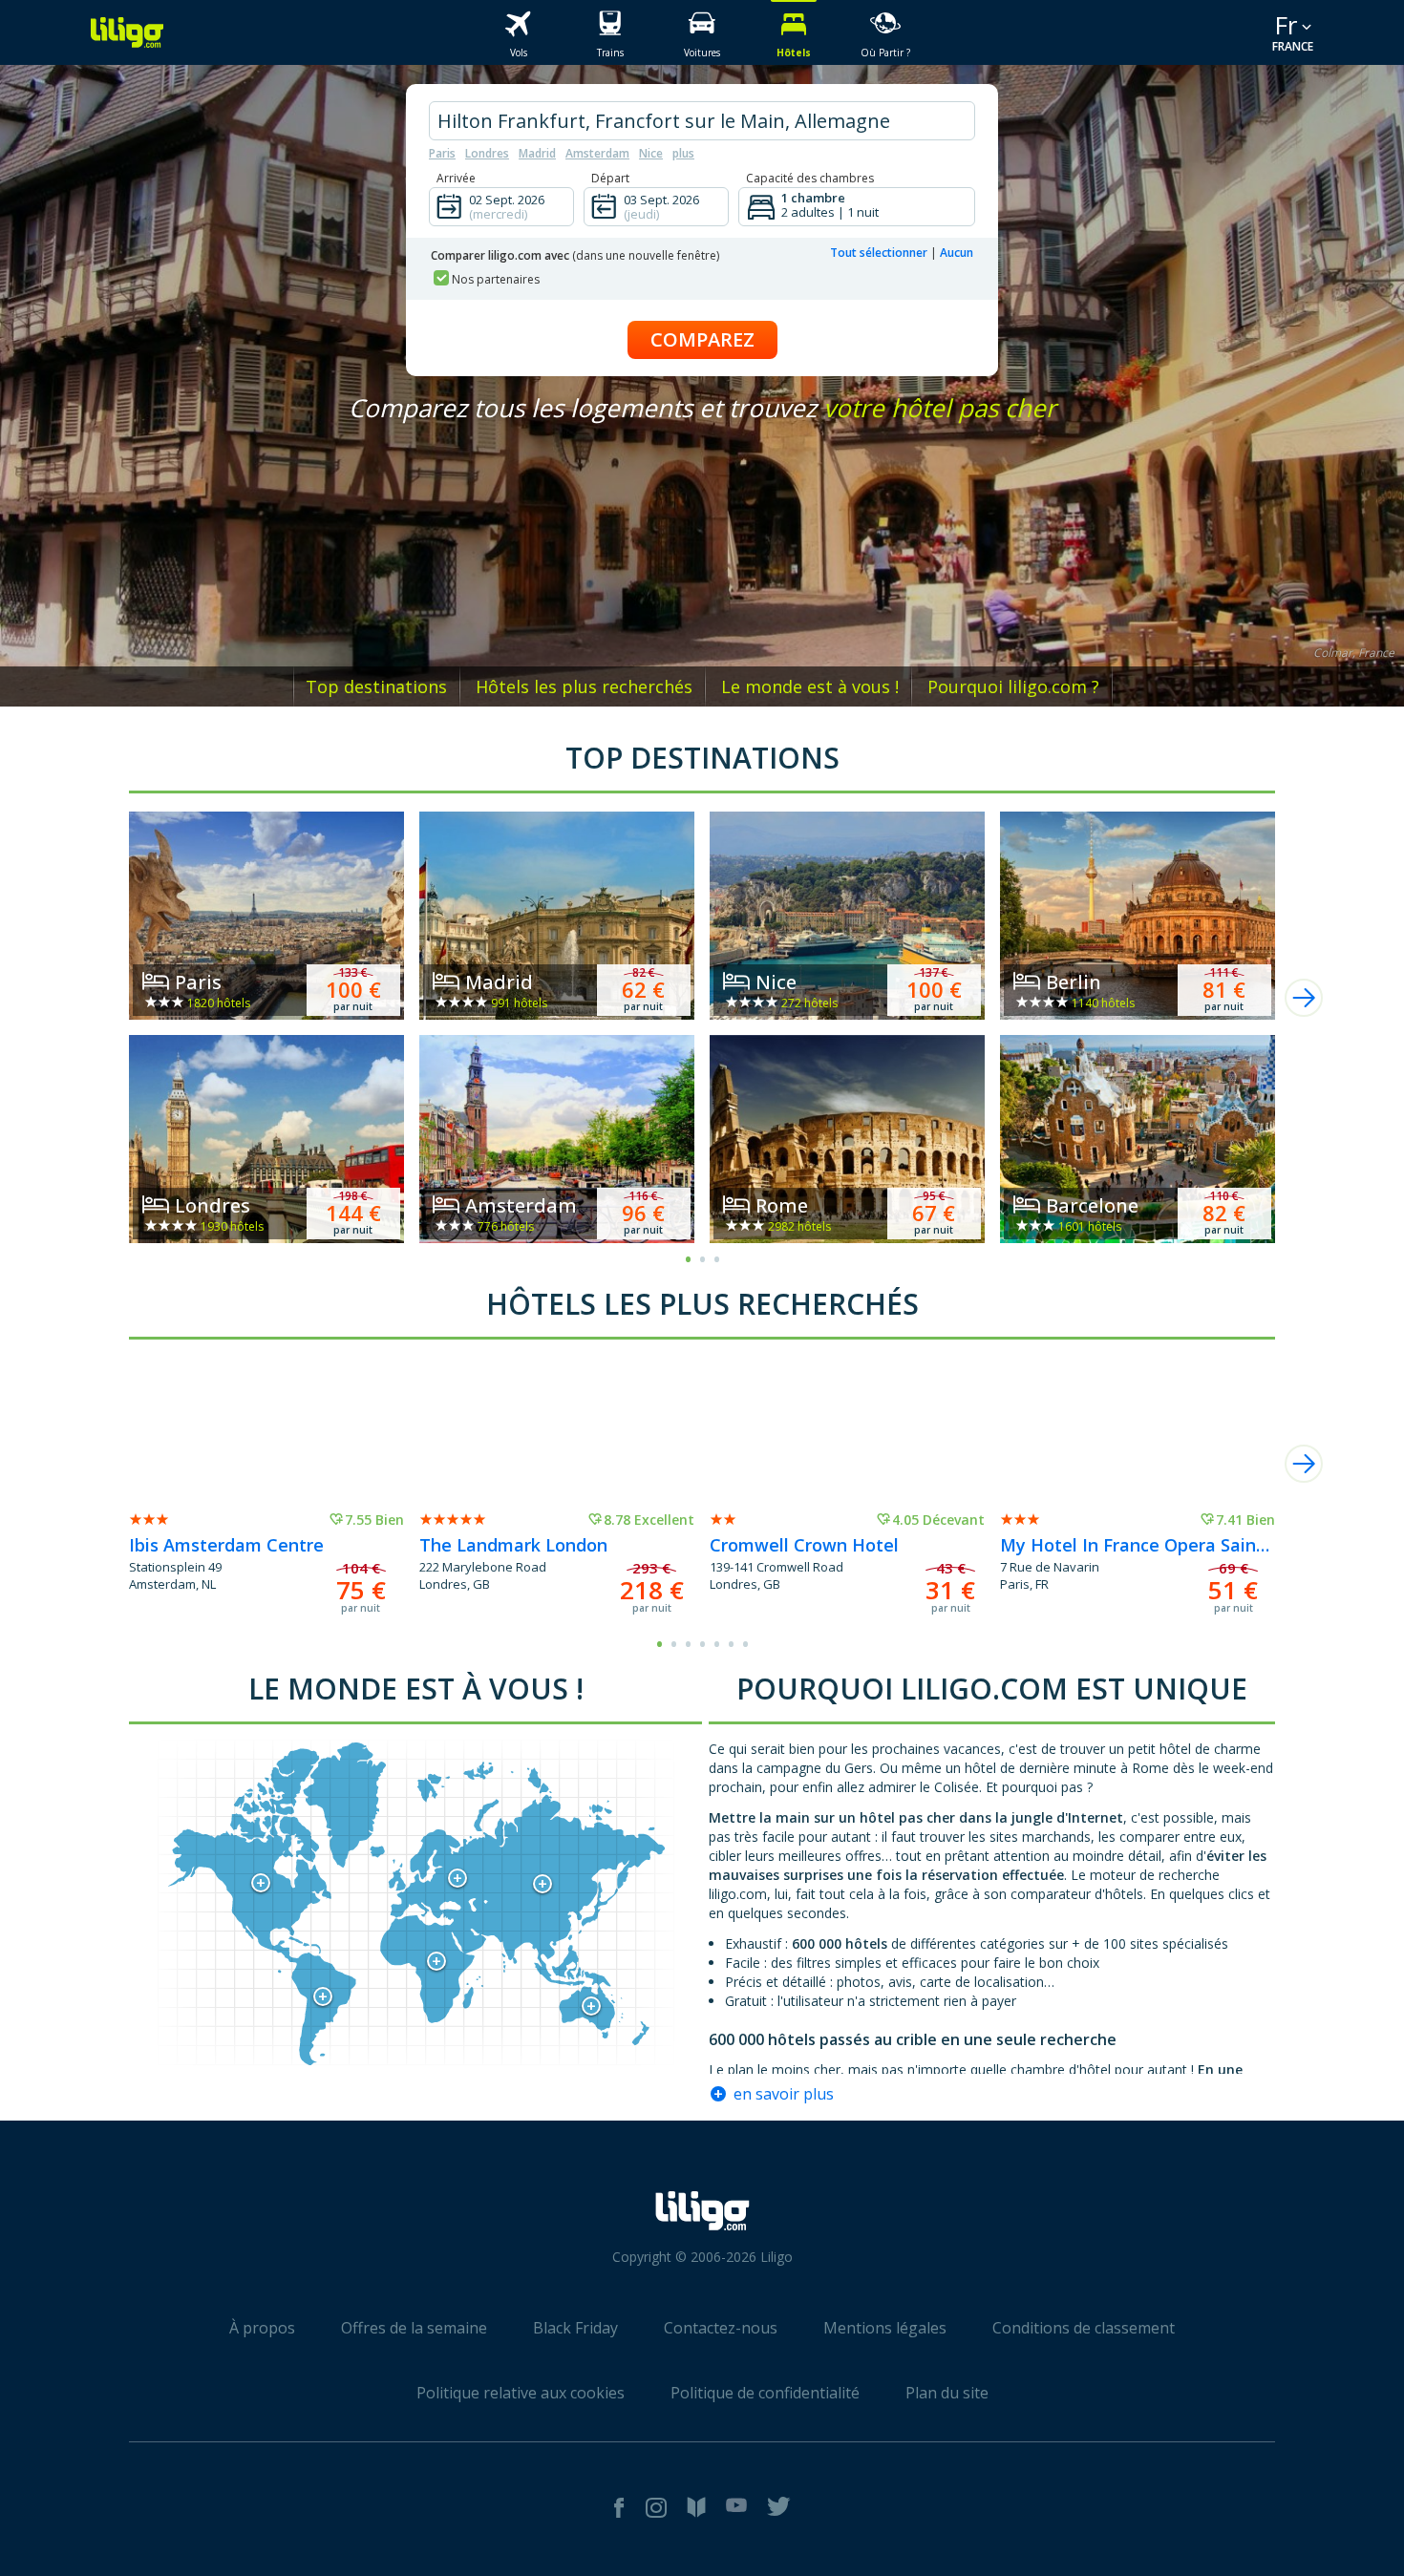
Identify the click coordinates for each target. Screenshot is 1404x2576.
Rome (782, 1205)
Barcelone (1092, 1205)
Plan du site (947, 2393)
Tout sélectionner (879, 253)
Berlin (1074, 982)
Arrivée (456, 178)
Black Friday (575, 2328)
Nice (651, 153)
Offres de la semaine (414, 2328)
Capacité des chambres (810, 178)
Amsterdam (597, 153)
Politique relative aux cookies (521, 2393)
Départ (610, 178)
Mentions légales (885, 2328)
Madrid (537, 153)
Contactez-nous (721, 2328)
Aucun (957, 253)
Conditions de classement (1084, 2328)
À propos (262, 2328)
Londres (487, 153)
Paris (442, 153)
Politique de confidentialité (765, 2393)
